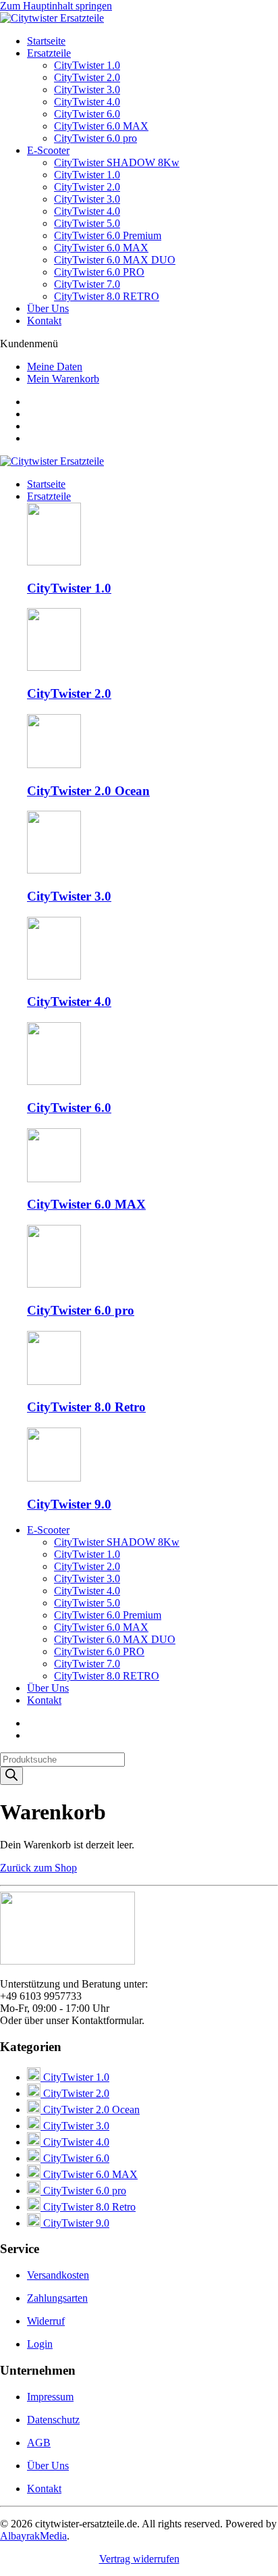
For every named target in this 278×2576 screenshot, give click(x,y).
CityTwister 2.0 (87, 77)
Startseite (46, 41)
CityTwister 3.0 (87, 90)
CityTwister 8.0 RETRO (107, 296)
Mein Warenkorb (63, 379)
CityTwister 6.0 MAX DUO (115, 260)
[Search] (11, 1776)
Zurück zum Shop (38, 1868)
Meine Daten (55, 367)
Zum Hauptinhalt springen (56, 6)
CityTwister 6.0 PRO (99, 272)
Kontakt (44, 321)
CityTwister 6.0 (87, 114)
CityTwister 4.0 (87, 102)
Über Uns (48, 308)
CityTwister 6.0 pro (95, 138)
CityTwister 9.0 (75, 2223)
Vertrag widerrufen (139, 2559)
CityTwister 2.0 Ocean (90, 2110)
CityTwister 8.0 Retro (88, 2207)
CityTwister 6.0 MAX (101, 126)
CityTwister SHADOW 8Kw (117, 162)
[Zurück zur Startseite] (52, 18)
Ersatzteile (49, 53)
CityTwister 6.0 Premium (108, 235)
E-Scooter (48, 150)
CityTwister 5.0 (87, 223)
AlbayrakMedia (33, 2536)
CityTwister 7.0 (87, 284)
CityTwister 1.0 (87, 65)
